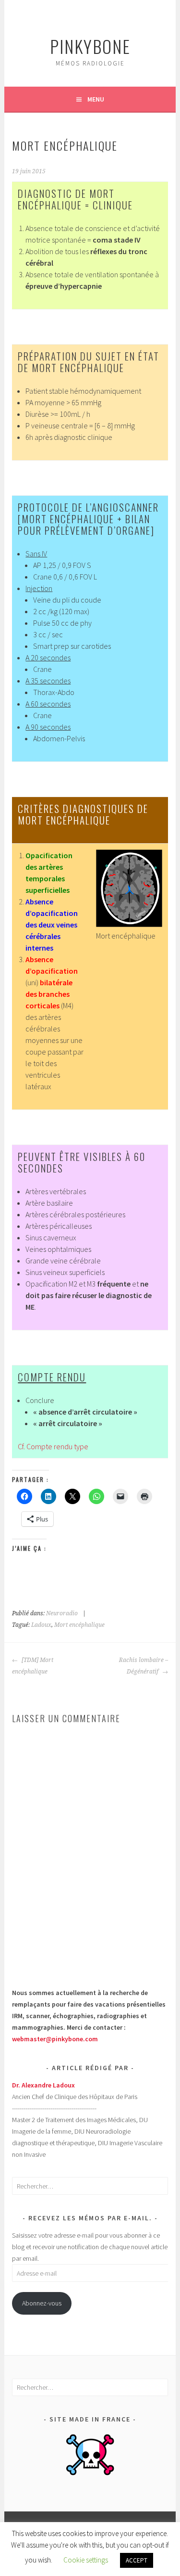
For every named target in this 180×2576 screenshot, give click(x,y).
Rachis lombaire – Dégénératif (144, 1666)
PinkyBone (90, 46)
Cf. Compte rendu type (53, 1446)
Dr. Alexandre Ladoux (43, 2085)
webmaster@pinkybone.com (55, 2039)
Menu (96, 99)
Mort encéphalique (79, 1625)
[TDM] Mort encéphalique (33, 1666)
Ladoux (41, 1625)
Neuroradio (62, 1613)
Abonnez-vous (42, 2303)
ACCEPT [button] (137, 2560)
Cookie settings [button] (86, 2560)
